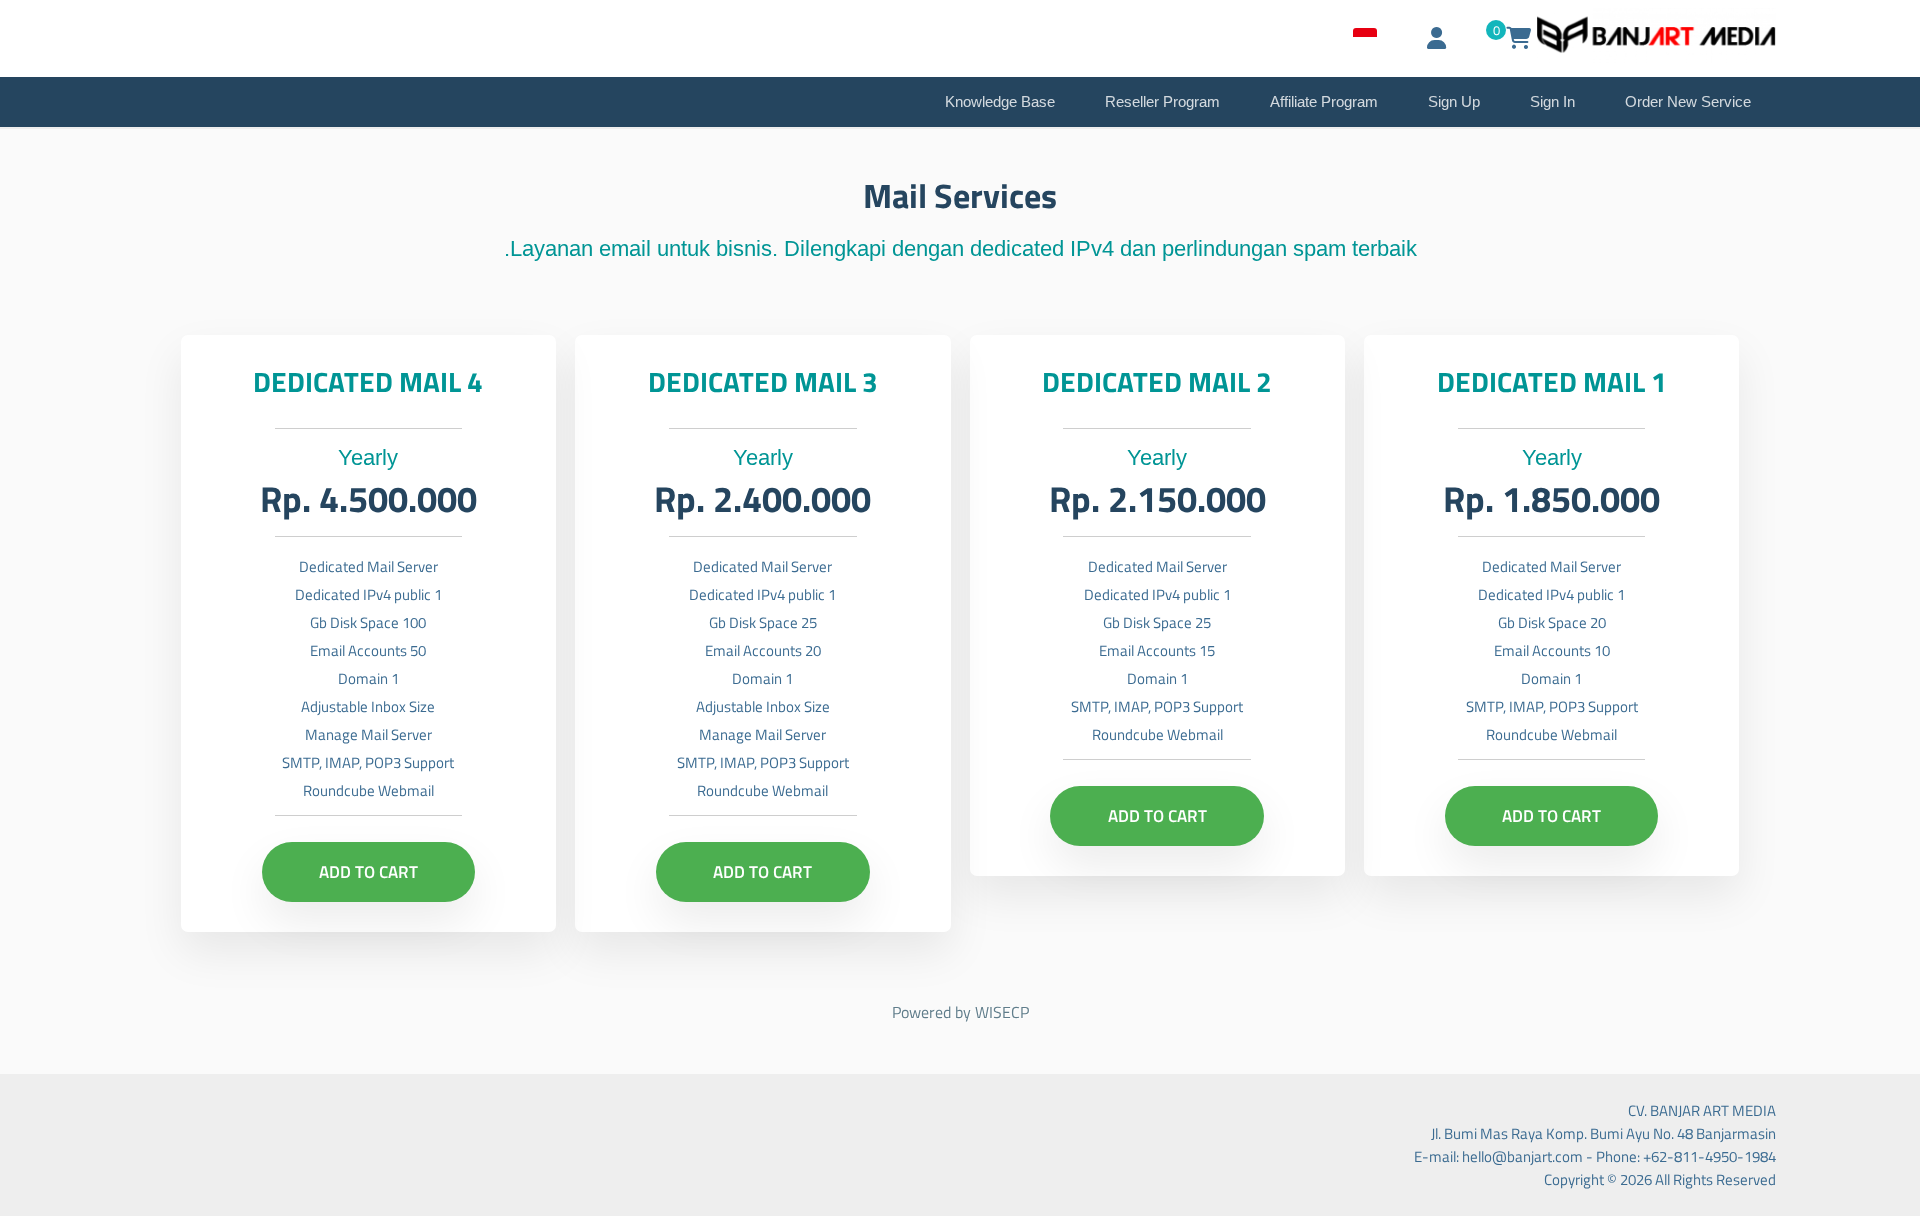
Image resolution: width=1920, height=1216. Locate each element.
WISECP (1002, 1012)
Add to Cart (1551, 816)
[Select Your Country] (1365, 38)
